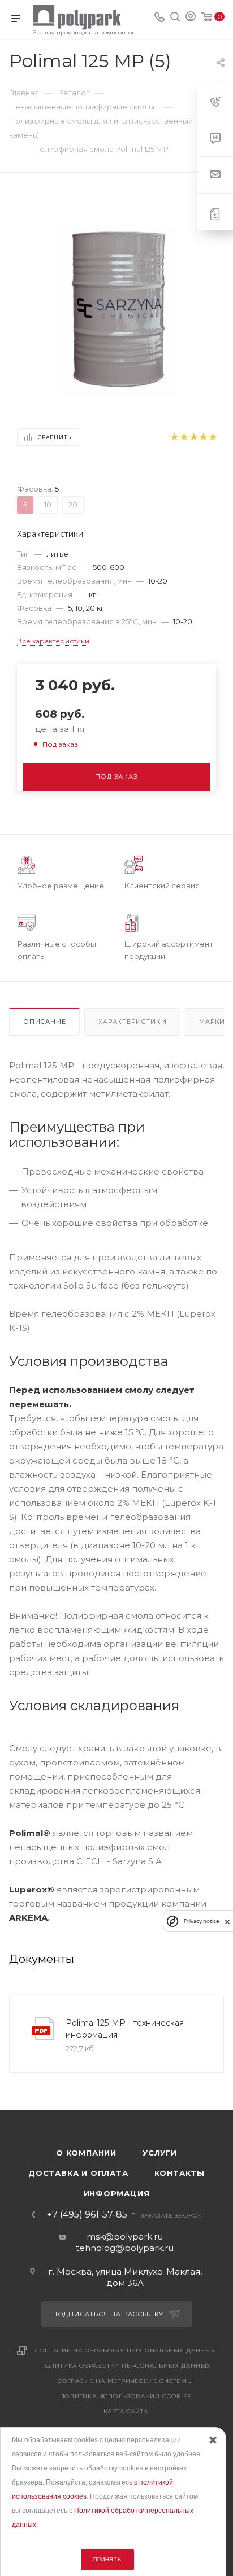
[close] (227, 1921)
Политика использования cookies (126, 2396)
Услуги (160, 2153)
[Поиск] (175, 18)
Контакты (180, 2173)
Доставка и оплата (78, 2173)
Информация (117, 2193)
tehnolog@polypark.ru (125, 2248)
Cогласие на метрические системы (126, 2381)
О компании (86, 2153)
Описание (44, 1022)
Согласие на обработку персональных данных (126, 2351)
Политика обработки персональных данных (126, 2366)
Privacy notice (201, 1921)
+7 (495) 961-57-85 (87, 2215)
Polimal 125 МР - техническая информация (125, 2029)
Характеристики (132, 1022)
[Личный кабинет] (191, 18)
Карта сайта (126, 2411)
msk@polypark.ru (125, 2237)
